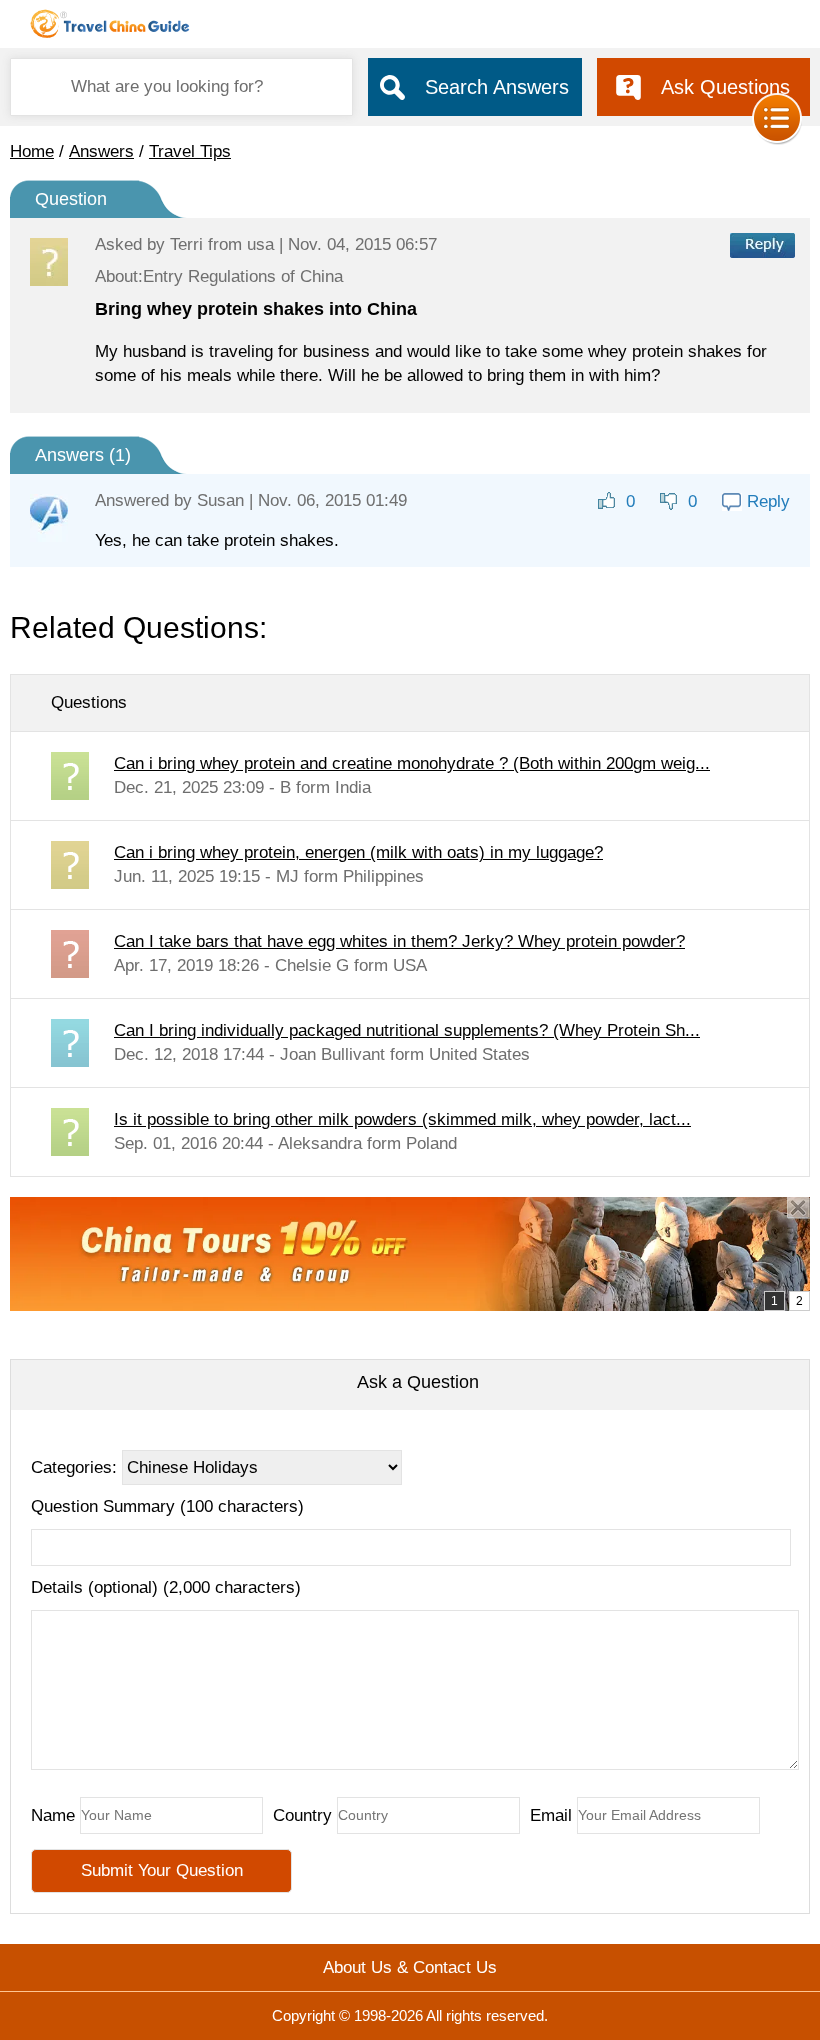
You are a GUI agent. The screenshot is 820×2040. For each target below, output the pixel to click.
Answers (101, 151)
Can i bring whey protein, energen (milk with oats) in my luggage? (358, 852)
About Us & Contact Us (410, 1967)
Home (32, 151)
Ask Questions (725, 87)
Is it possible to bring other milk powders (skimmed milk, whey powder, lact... (402, 1119)
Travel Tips (190, 151)
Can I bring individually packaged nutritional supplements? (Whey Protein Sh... (407, 1030)
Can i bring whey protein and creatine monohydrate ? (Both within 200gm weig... (412, 763)
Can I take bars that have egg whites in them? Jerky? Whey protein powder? (399, 941)
